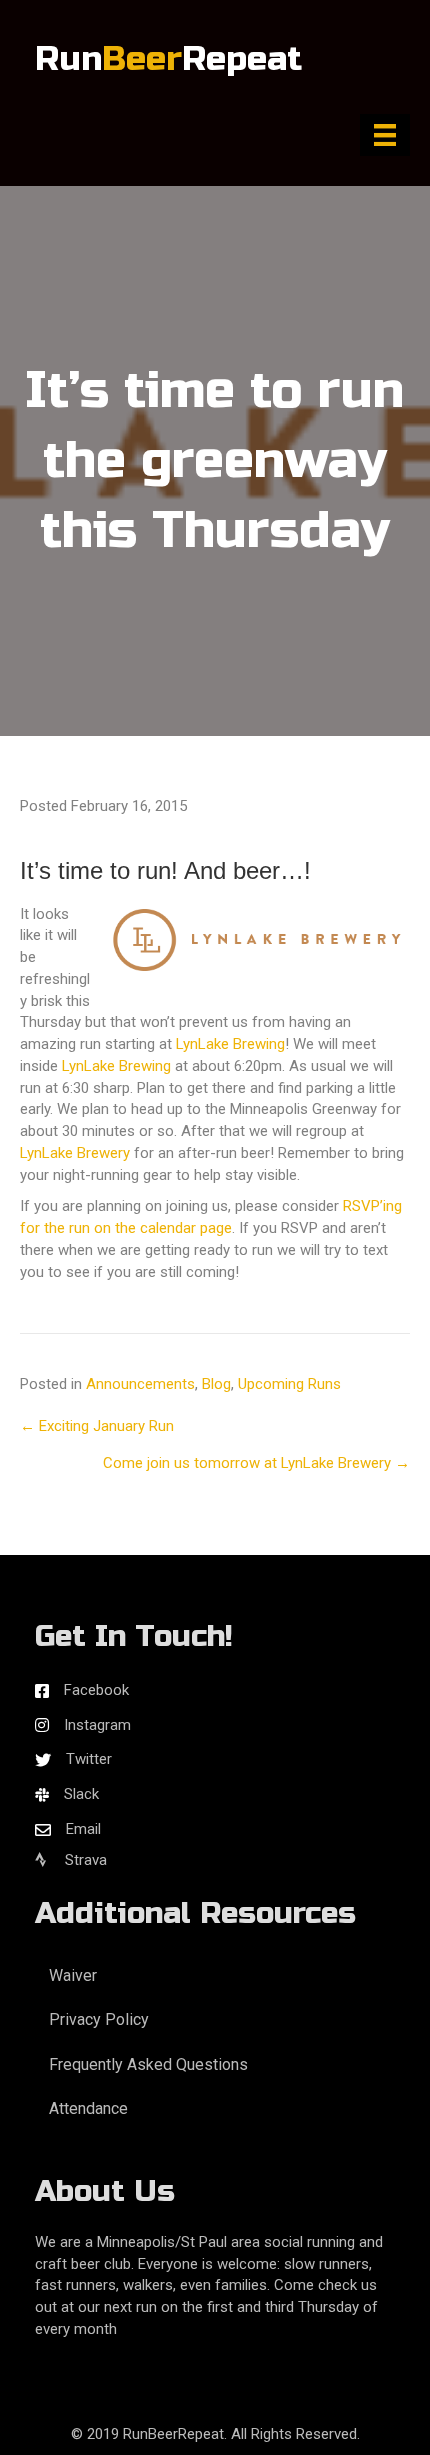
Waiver (73, 1975)
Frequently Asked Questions (148, 2064)
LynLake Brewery (75, 1153)
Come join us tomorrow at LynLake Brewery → (256, 1463)
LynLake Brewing (230, 1044)
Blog (216, 1384)
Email (83, 1829)
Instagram (97, 1725)
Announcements (140, 1384)
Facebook (96, 1690)
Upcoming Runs (289, 1384)
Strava (84, 1860)
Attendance (88, 2108)
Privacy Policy (99, 2019)
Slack (81, 1794)
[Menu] (385, 135)
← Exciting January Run (97, 1426)
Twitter (89, 1759)
